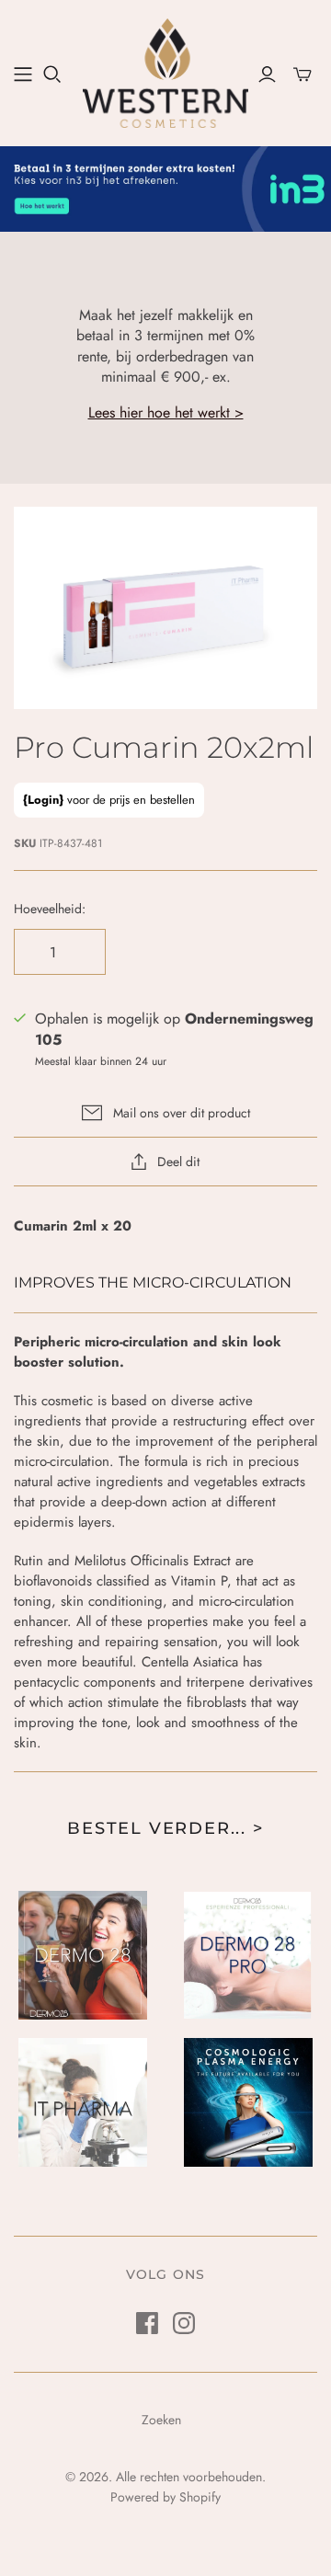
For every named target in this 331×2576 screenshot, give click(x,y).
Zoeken (161, 2420)
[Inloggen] (267, 74)
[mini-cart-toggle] (302, 74)
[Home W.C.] (23, 74)
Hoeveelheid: (50, 909)
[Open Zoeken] (52, 74)
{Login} (43, 800)
